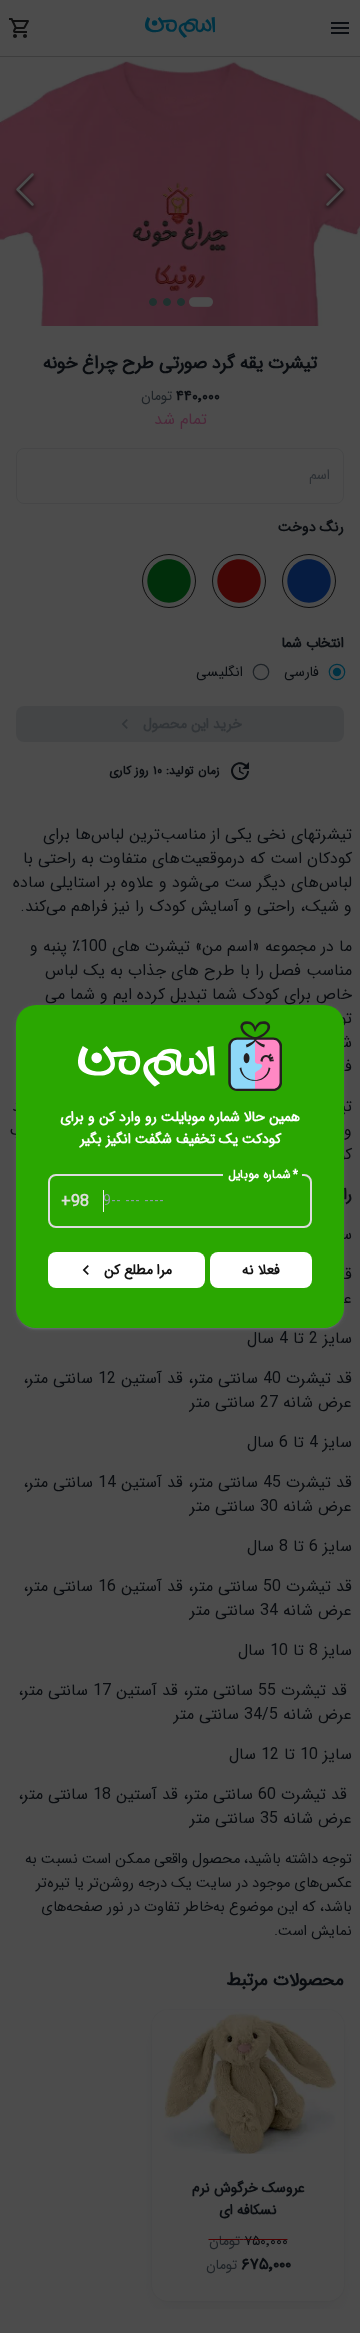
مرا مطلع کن (138, 1270)
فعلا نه (261, 1270)
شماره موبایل (263, 1175)
